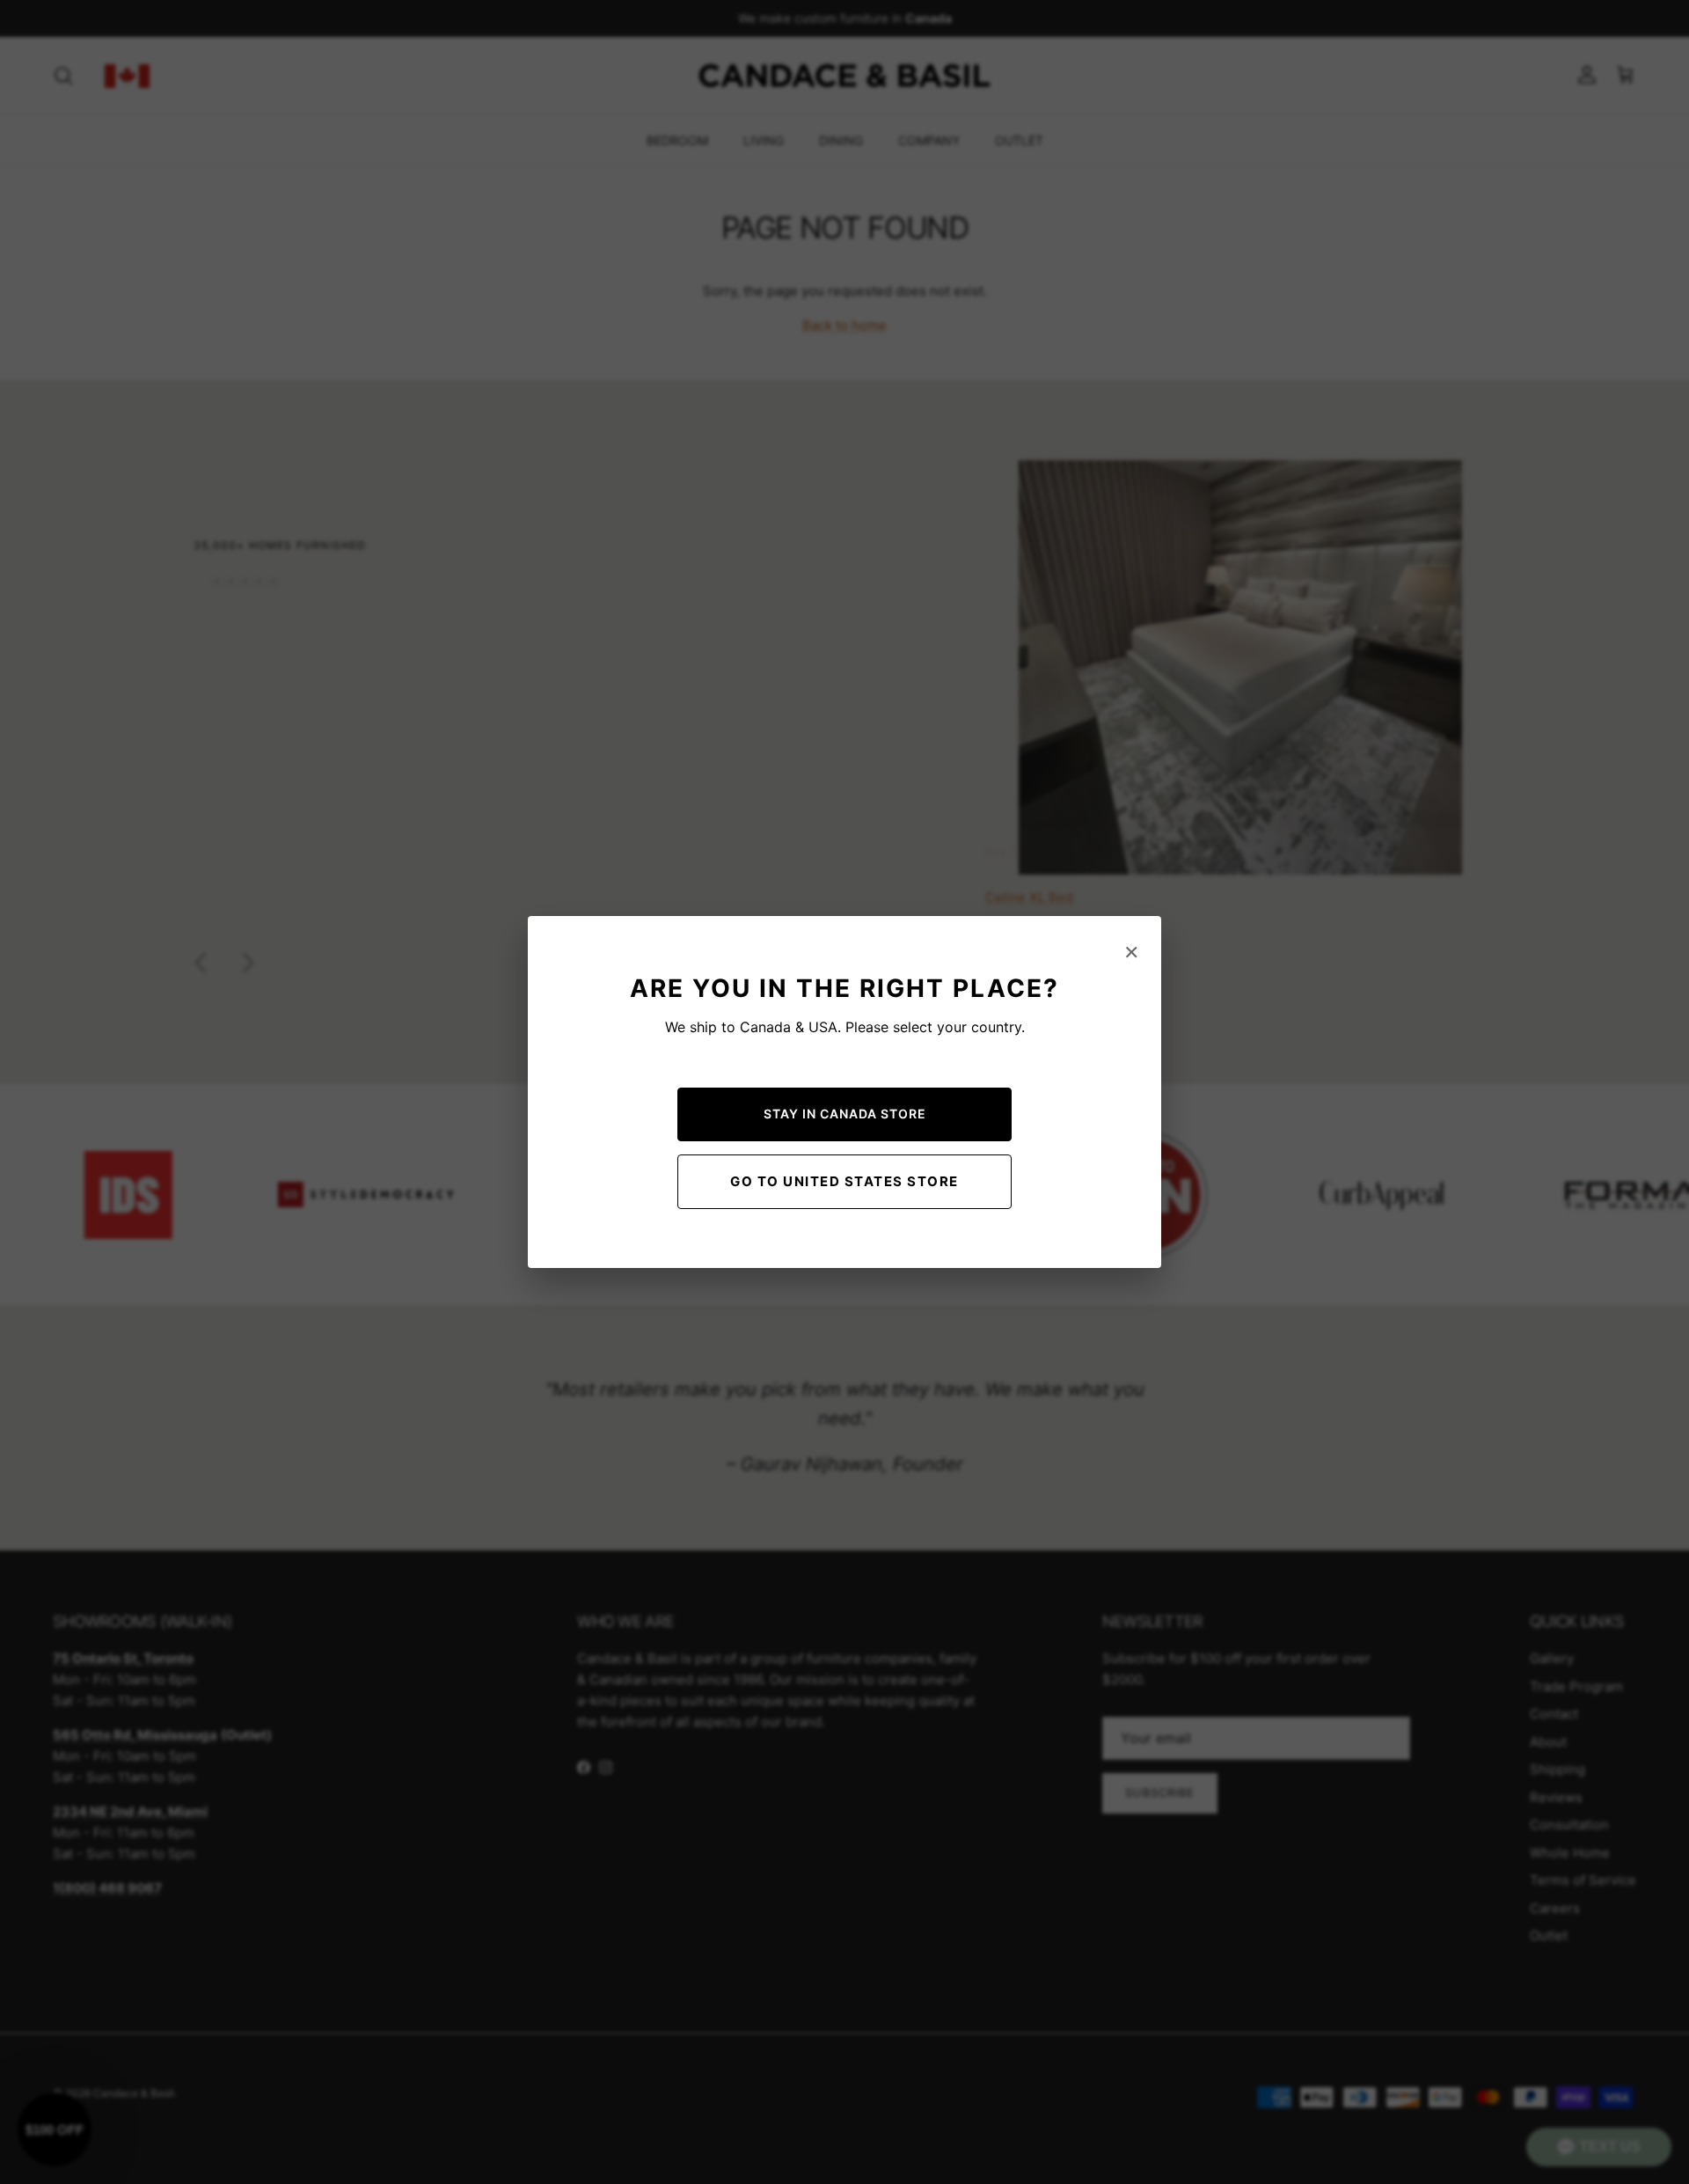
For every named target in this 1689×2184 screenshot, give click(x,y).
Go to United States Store (844, 1181)
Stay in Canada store (845, 1114)
